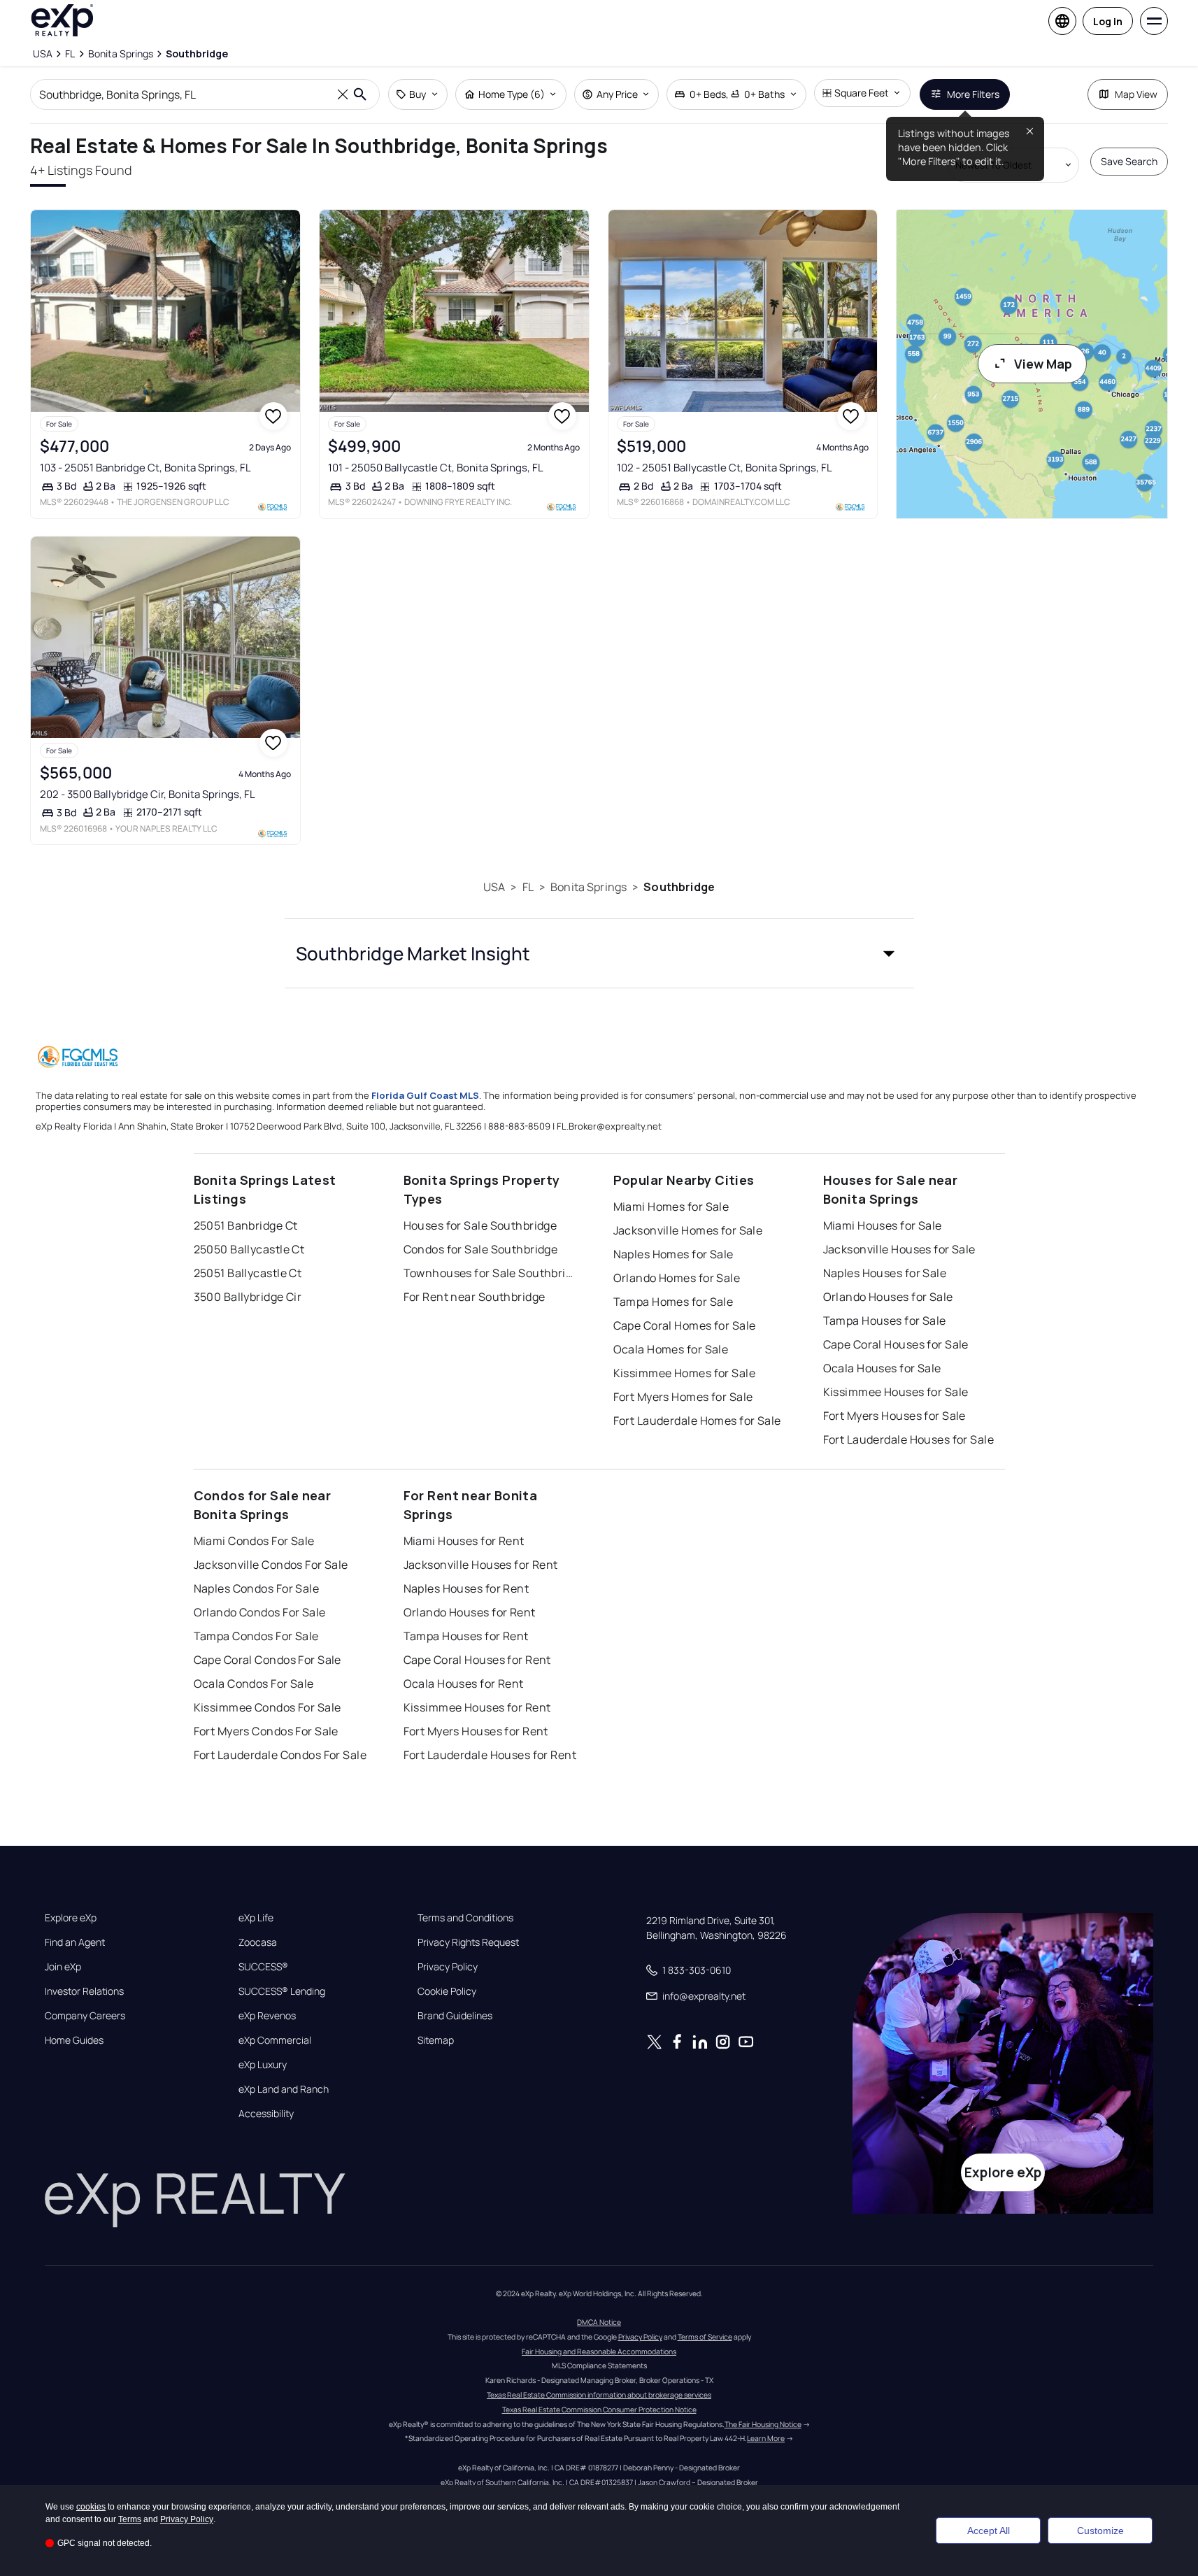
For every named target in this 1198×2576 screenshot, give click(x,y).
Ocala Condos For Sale (254, 1684)
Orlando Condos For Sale (260, 1612)
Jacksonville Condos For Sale (271, 1565)
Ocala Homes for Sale (671, 1349)
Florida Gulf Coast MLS (425, 1095)
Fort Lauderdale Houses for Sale (909, 1439)
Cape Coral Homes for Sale (685, 1325)
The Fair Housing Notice (763, 2424)
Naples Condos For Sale (257, 1588)
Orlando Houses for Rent (470, 1612)
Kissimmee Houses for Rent (477, 1707)
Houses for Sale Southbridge (480, 1225)
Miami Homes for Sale (671, 1207)
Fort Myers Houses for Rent (476, 1731)
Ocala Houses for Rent (464, 1684)
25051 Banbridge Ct (246, 1225)
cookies (91, 2507)
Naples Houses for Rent (466, 1588)
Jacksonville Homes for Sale (688, 1230)
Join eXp (63, 1967)
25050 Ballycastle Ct (249, 1249)
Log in (1108, 21)
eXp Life (256, 1918)
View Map (1043, 364)
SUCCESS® (263, 1967)
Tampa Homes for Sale (673, 1302)
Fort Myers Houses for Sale (894, 1416)
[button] (599, 953)
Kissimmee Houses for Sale (896, 1392)
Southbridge (679, 887)
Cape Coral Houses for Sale (896, 1344)
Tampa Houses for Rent (466, 1636)
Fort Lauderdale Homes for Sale (697, 1421)
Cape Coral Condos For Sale (268, 1660)
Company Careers (85, 2016)
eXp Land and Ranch (284, 2089)
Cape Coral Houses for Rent (477, 1660)
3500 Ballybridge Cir (248, 1297)
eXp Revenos (267, 2016)
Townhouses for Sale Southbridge (491, 1273)
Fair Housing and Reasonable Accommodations (599, 2351)
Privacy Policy (448, 1967)
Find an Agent (75, 1942)
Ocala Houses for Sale (882, 1368)
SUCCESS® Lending (282, 1991)
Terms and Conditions (465, 1918)
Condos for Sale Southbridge (481, 1249)
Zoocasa (258, 1942)
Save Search (1129, 161)
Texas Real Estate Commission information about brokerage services (599, 2395)
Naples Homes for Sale (673, 1254)
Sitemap (436, 2040)
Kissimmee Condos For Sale (268, 1707)
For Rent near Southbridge (475, 1297)
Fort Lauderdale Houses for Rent (490, 1755)
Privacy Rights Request (468, 1942)
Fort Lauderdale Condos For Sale (280, 1755)
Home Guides (74, 2040)
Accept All (989, 2531)
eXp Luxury (263, 2065)
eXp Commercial (275, 2040)
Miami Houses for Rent (464, 1541)
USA (494, 887)
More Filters (973, 94)
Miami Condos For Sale (254, 1541)
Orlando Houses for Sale (888, 1297)
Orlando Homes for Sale (677, 1278)
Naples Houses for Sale (885, 1273)
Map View (1136, 94)
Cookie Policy (447, 1991)
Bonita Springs (589, 887)
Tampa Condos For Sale (256, 1636)
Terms (130, 2519)
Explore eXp (71, 1918)
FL (528, 887)
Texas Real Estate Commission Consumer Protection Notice (599, 2410)
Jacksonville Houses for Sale (899, 1249)
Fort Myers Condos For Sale (266, 1731)
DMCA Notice (599, 2322)
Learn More (766, 2438)
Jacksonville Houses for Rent (481, 1565)
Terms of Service (705, 2337)
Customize (1100, 2531)
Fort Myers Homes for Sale (683, 1397)
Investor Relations (84, 1991)
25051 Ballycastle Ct (248, 1273)
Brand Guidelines (455, 2016)
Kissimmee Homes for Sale (685, 1373)
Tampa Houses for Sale (885, 1321)
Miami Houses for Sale (883, 1225)
